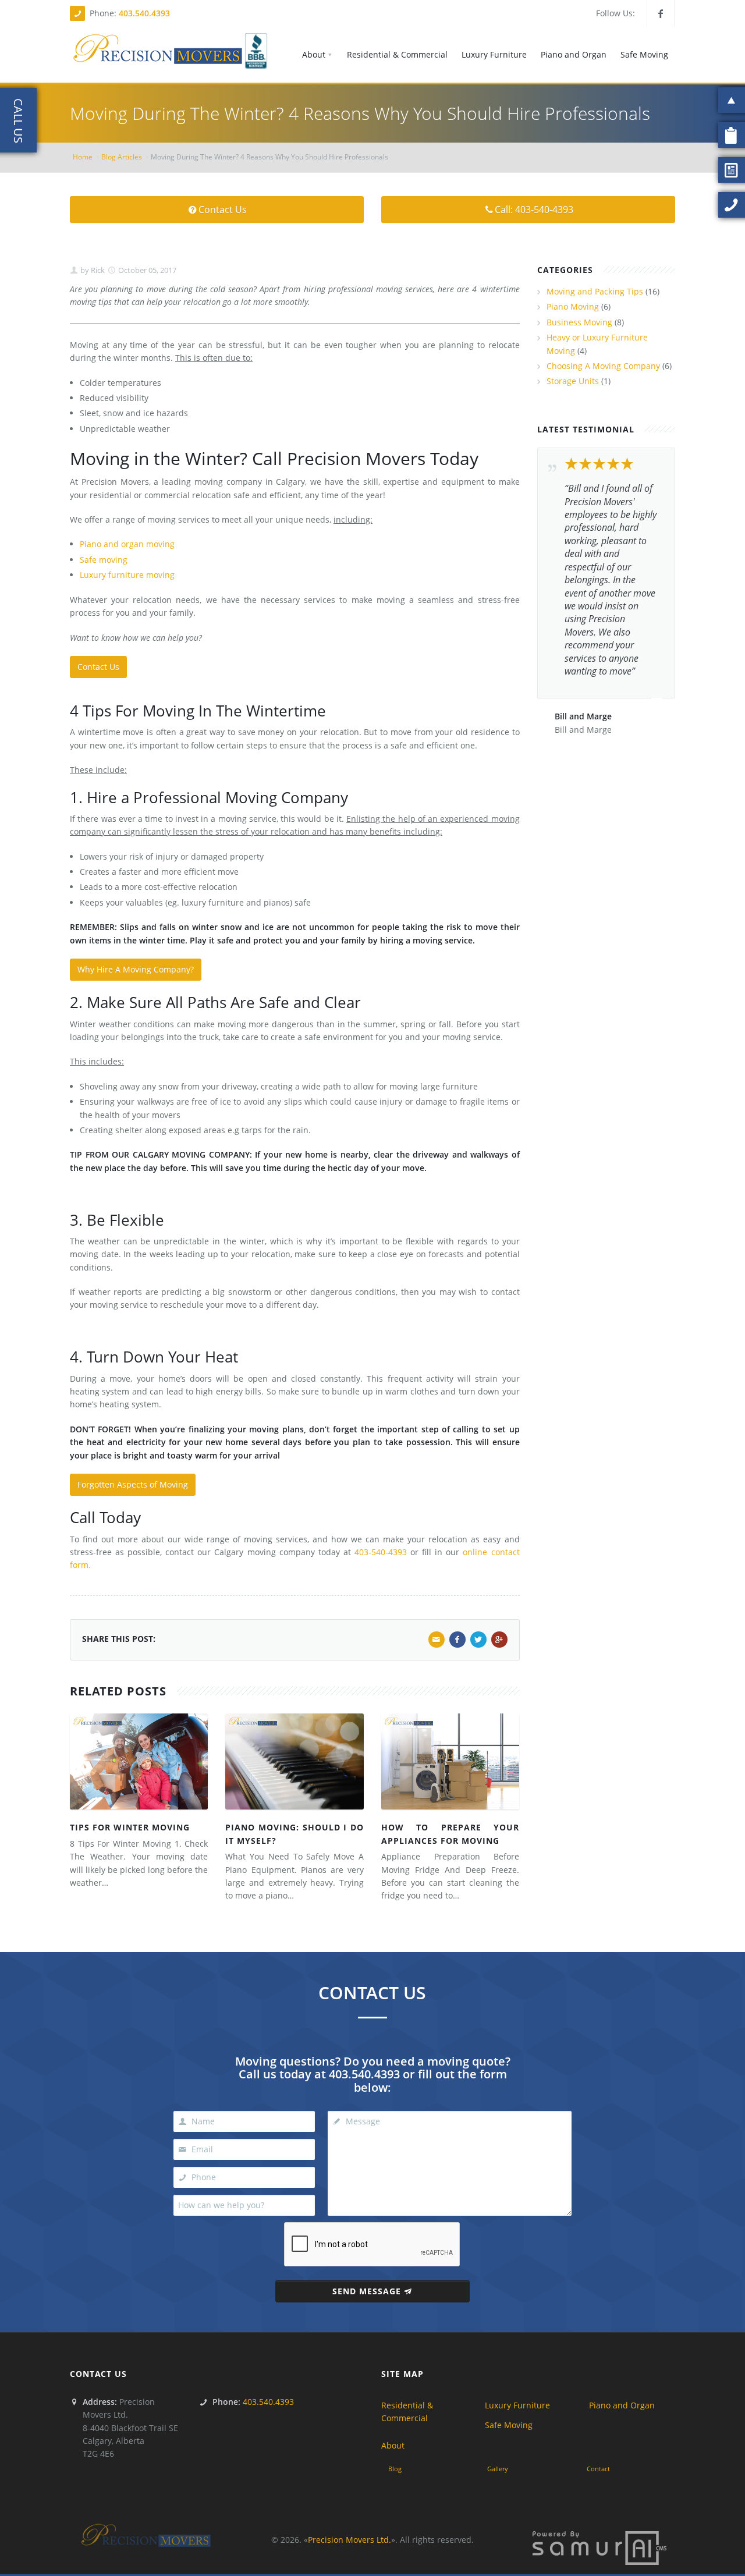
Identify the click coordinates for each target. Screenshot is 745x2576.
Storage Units (573, 381)
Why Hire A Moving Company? (136, 969)
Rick (97, 270)
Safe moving (104, 560)
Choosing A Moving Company (603, 366)
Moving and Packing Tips (595, 291)
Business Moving (579, 322)
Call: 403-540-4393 (534, 210)
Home (83, 157)
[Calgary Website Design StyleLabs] (599, 2547)
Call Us (18, 121)
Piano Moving (573, 306)
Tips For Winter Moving (130, 1827)
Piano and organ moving (127, 544)
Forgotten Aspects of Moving (133, 1484)
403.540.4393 (144, 13)
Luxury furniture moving (127, 575)
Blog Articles (122, 157)
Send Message (367, 2291)
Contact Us (223, 210)
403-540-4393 (381, 1552)
